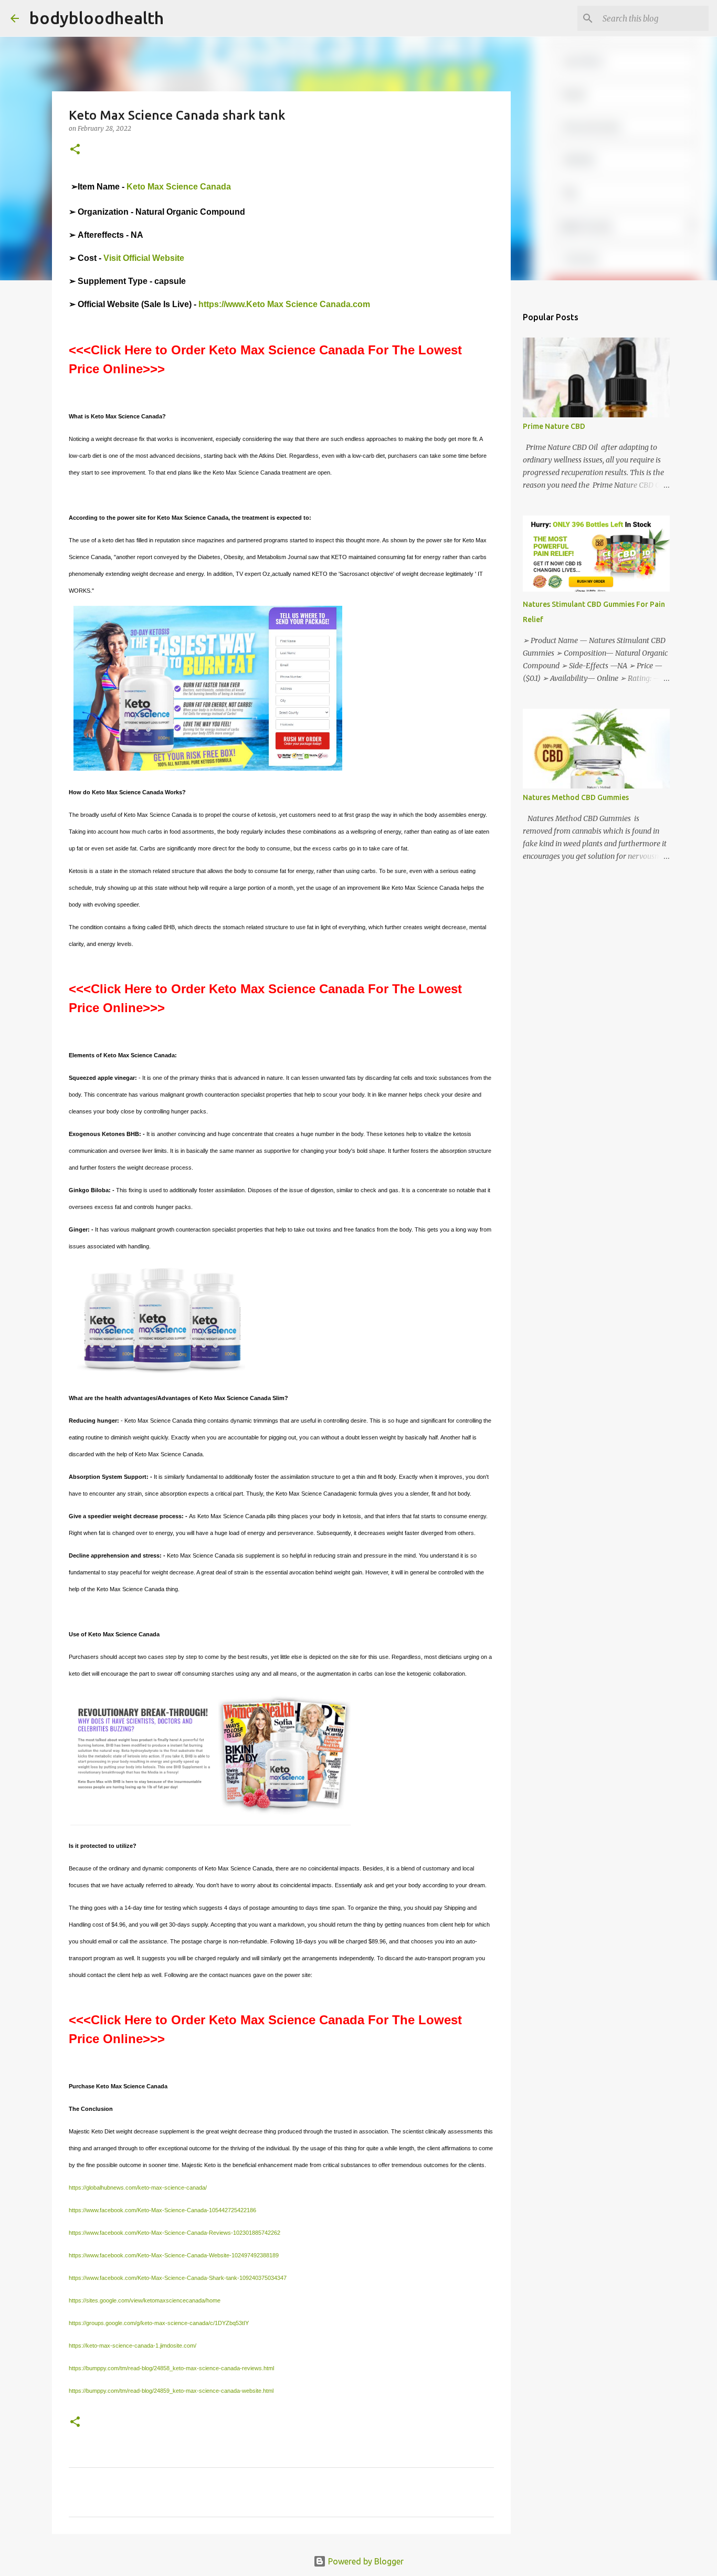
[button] (75, 150)
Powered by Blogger (365, 2561)
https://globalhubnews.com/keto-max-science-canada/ (138, 2188)
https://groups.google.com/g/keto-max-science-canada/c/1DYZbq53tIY (159, 2323)
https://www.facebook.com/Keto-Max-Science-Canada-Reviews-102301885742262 (175, 2233)
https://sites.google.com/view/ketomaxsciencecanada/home (145, 2300)
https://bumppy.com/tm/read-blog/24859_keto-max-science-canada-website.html (171, 2391)
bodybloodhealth (97, 18)
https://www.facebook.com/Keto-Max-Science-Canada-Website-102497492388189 (174, 2255)
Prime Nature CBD (554, 426)
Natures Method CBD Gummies (576, 797)
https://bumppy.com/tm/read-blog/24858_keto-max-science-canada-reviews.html (171, 2368)
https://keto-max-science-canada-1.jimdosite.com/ (133, 2346)
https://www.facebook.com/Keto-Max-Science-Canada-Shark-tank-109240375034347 (178, 2278)
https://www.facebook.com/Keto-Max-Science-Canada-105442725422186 (162, 2210)
